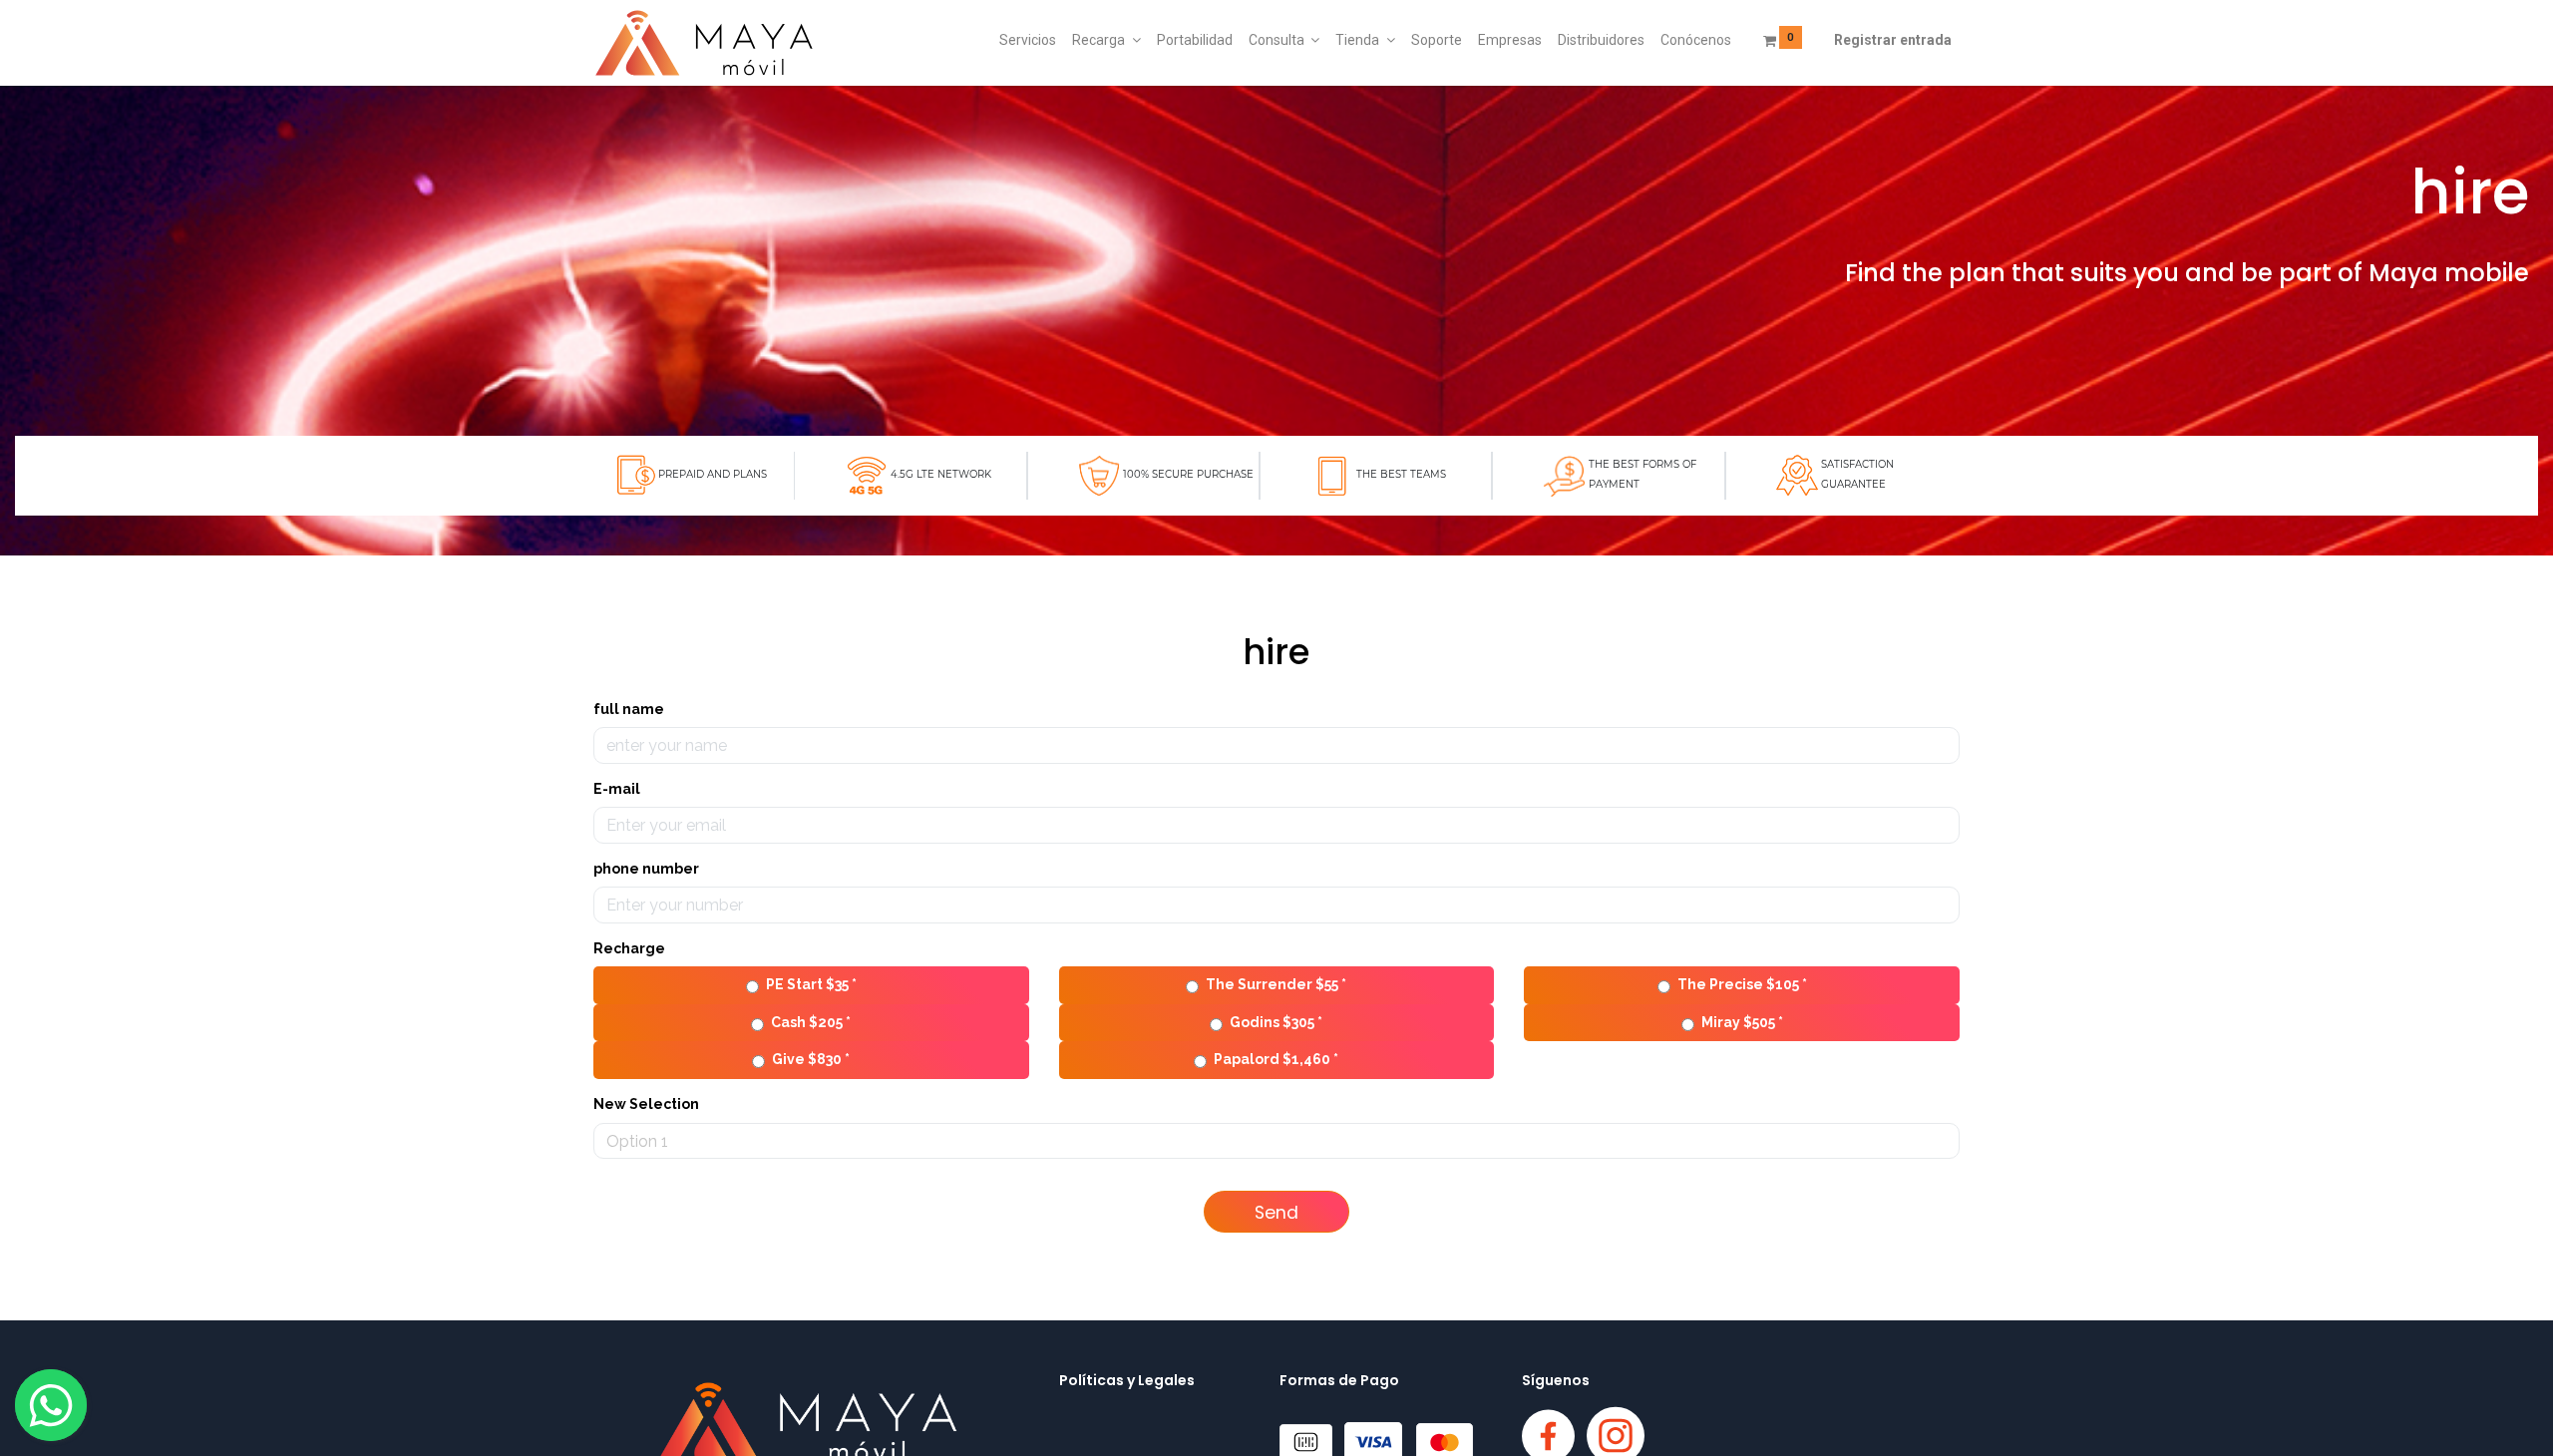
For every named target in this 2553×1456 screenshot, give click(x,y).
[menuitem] (1028, 41)
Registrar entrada (1893, 40)
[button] (1276, 1212)
